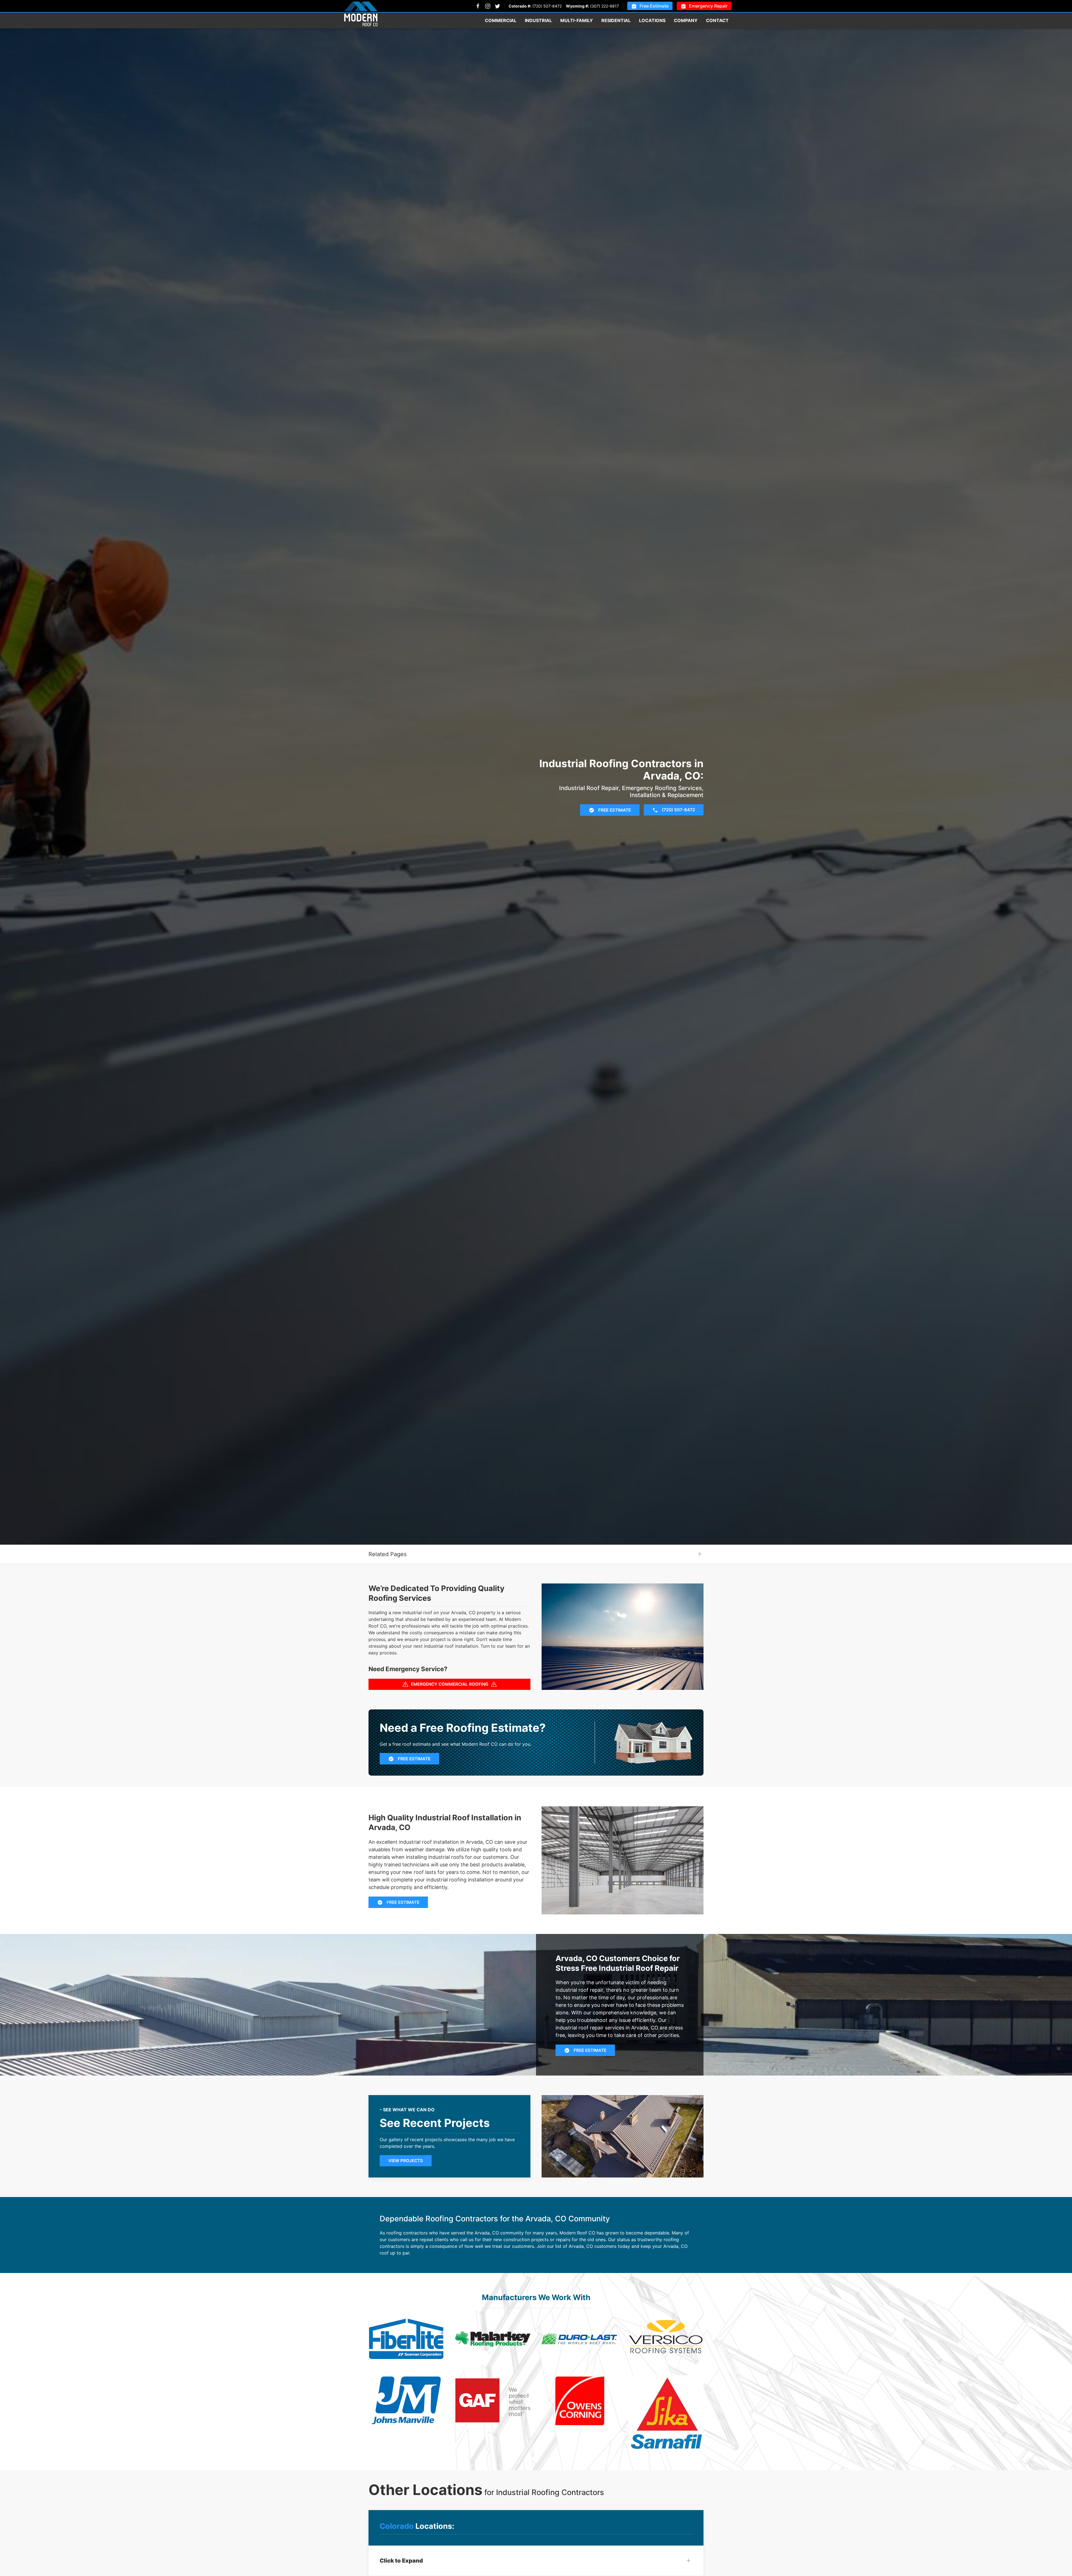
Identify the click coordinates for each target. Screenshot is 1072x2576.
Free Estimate (654, 6)
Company (686, 20)
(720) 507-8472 (547, 6)
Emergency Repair (708, 6)
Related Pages (387, 1554)
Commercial (501, 20)
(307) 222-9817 (605, 6)
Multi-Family (577, 20)
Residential (616, 20)
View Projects (406, 2161)
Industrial (538, 20)
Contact (717, 20)
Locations (652, 20)
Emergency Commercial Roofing (450, 1684)
